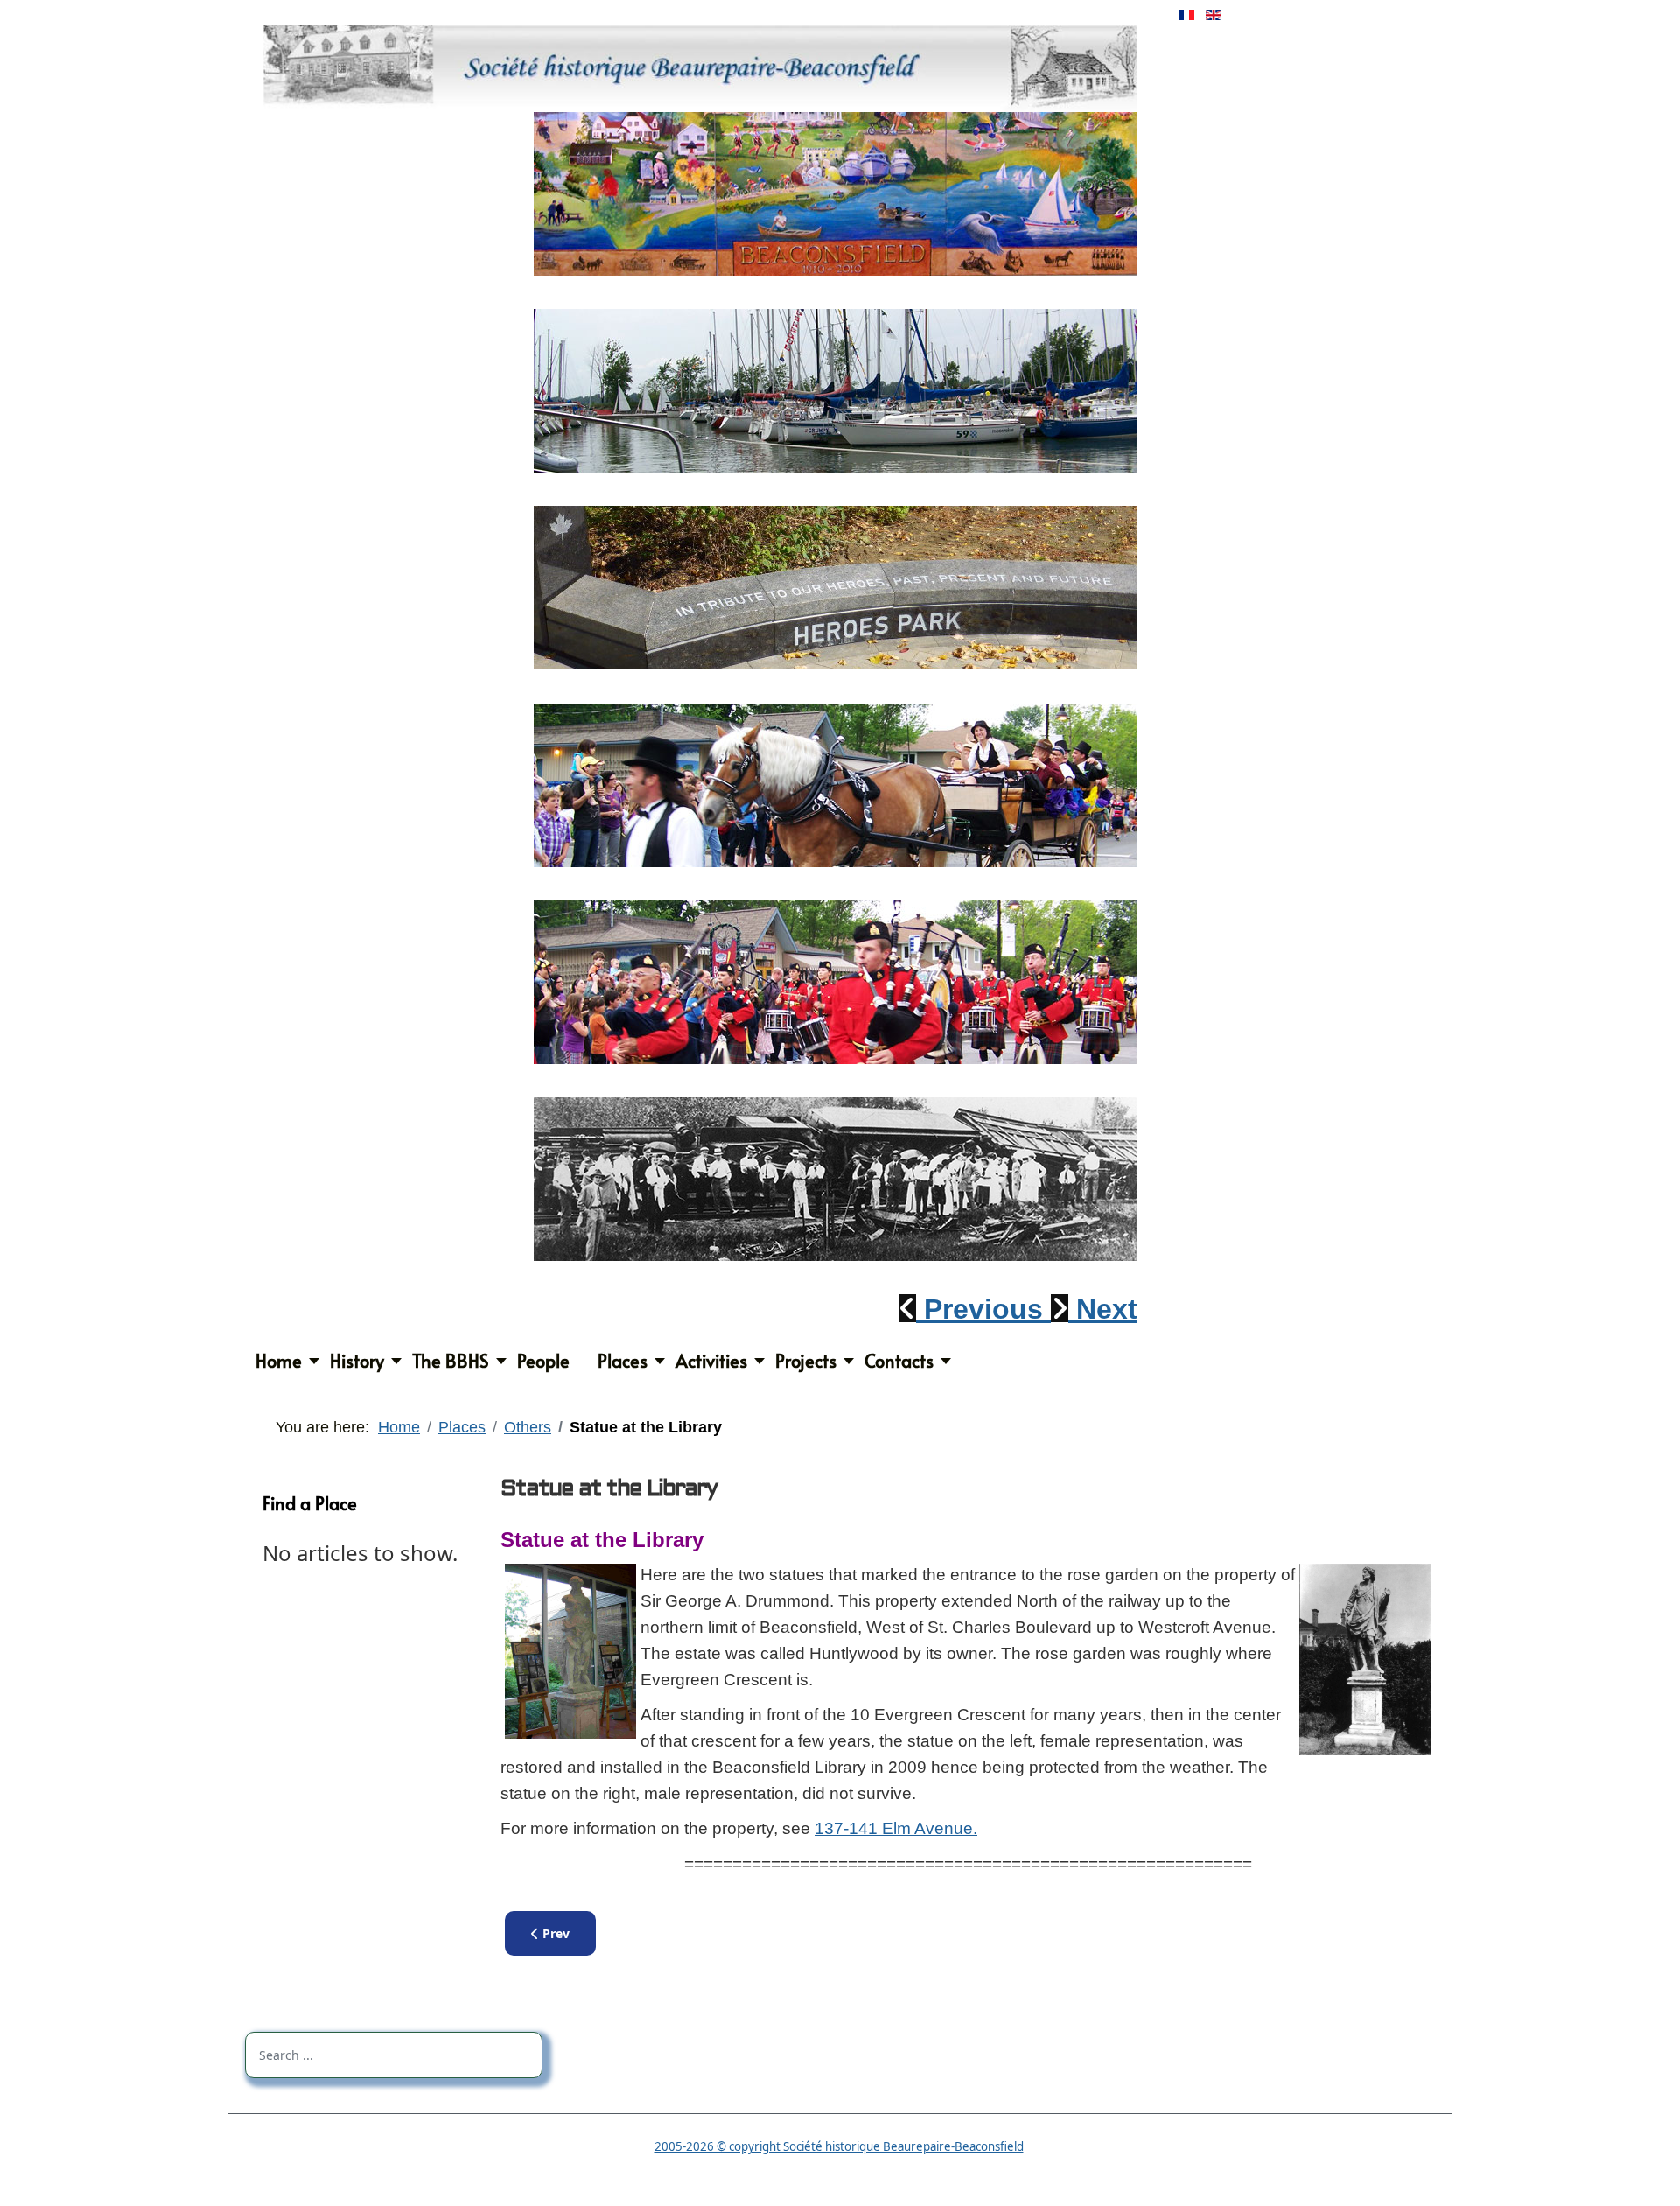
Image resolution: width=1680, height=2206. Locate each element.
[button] (975, 1309)
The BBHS (451, 1361)
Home (279, 1361)
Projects (806, 1361)
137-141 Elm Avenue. (896, 1828)
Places (623, 1361)
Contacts (899, 1361)
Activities (711, 1361)
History (357, 1361)
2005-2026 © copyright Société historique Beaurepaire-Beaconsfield (839, 2146)
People (543, 1361)
